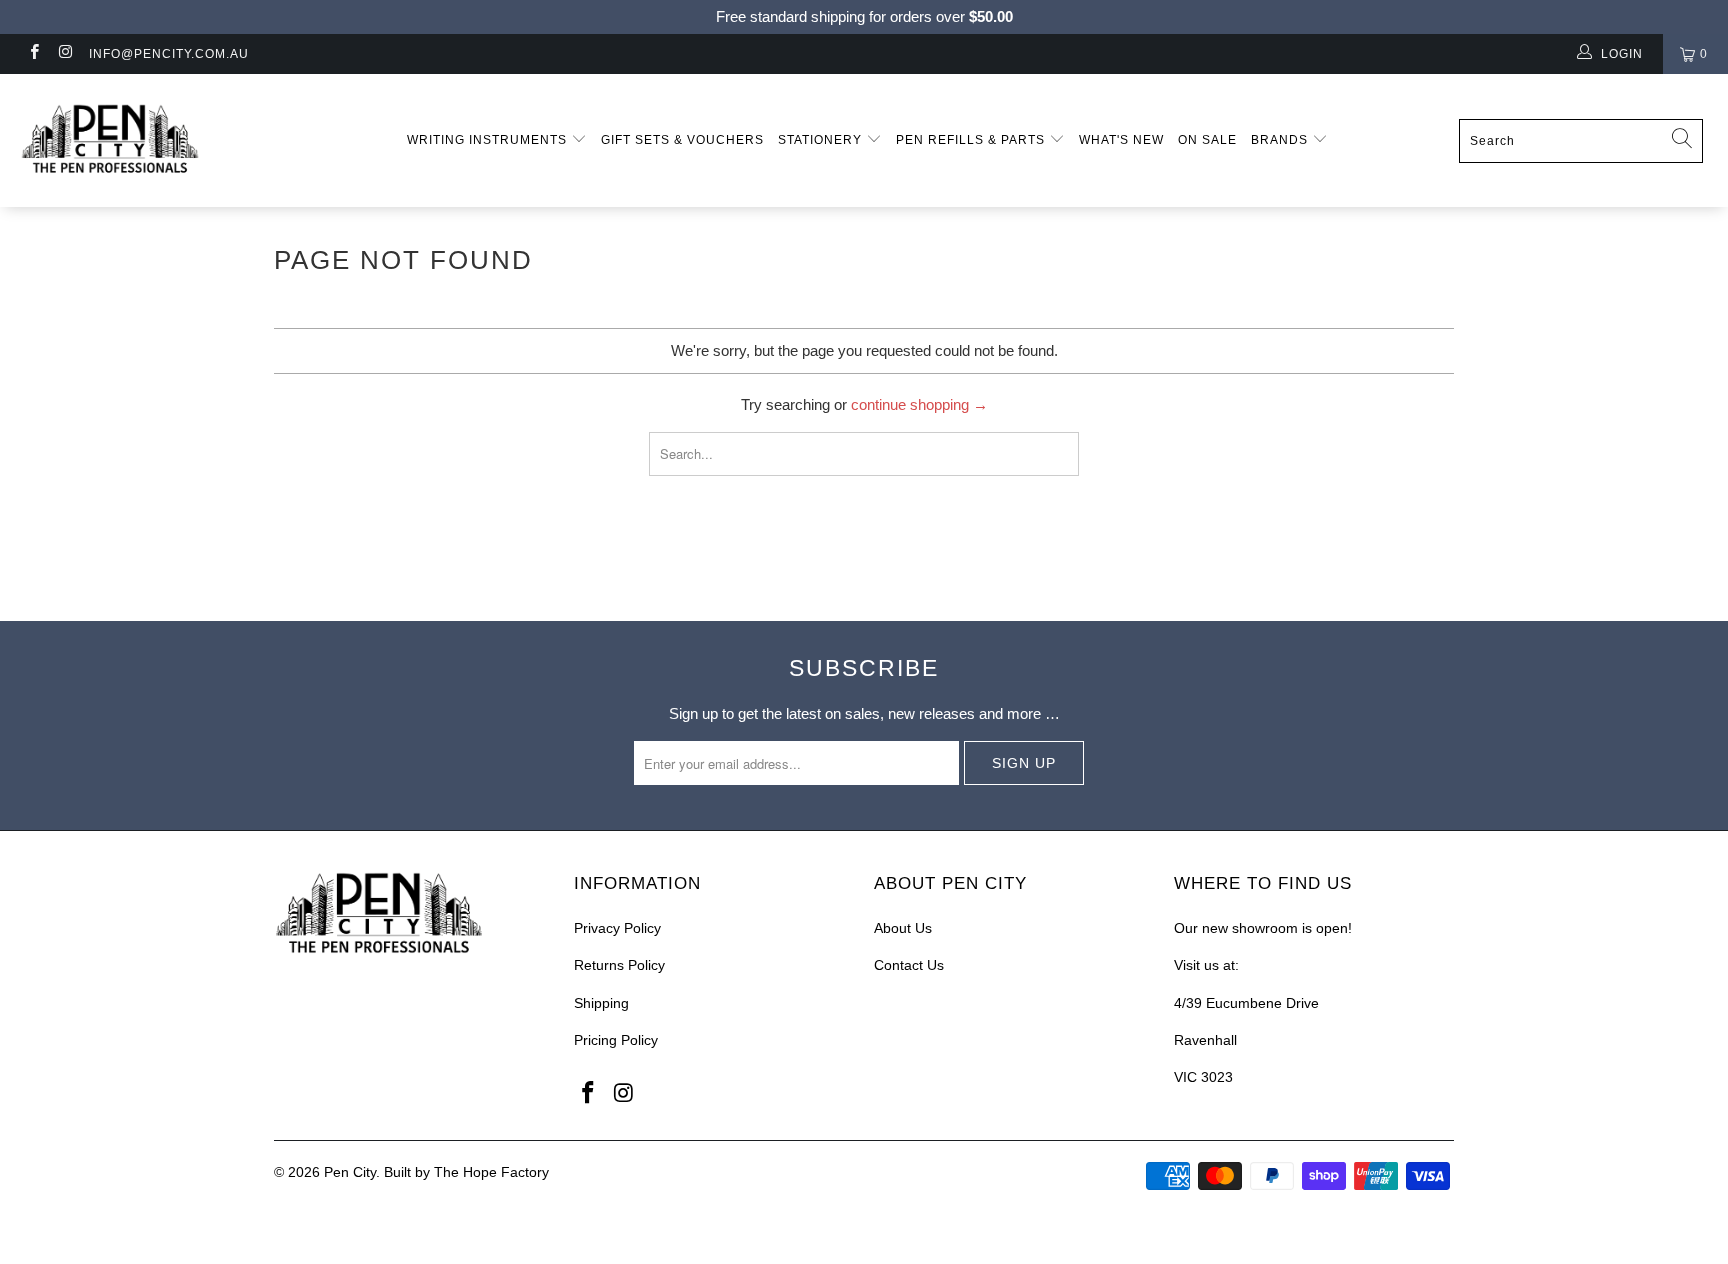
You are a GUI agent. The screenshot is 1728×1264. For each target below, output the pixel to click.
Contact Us (909, 965)
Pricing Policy (616, 1040)
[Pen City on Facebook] (33, 54)
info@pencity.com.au (169, 54)
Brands (1281, 140)
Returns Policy (619, 965)
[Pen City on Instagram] (64, 54)
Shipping (601, 1003)
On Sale (1207, 140)
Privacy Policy (617, 928)
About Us (903, 928)
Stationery (822, 140)
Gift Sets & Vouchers (682, 140)
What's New (1121, 140)
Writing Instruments (489, 140)
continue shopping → (919, 404)
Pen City (350, 1172)
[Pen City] (148, 140)
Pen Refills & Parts (972, 140)
